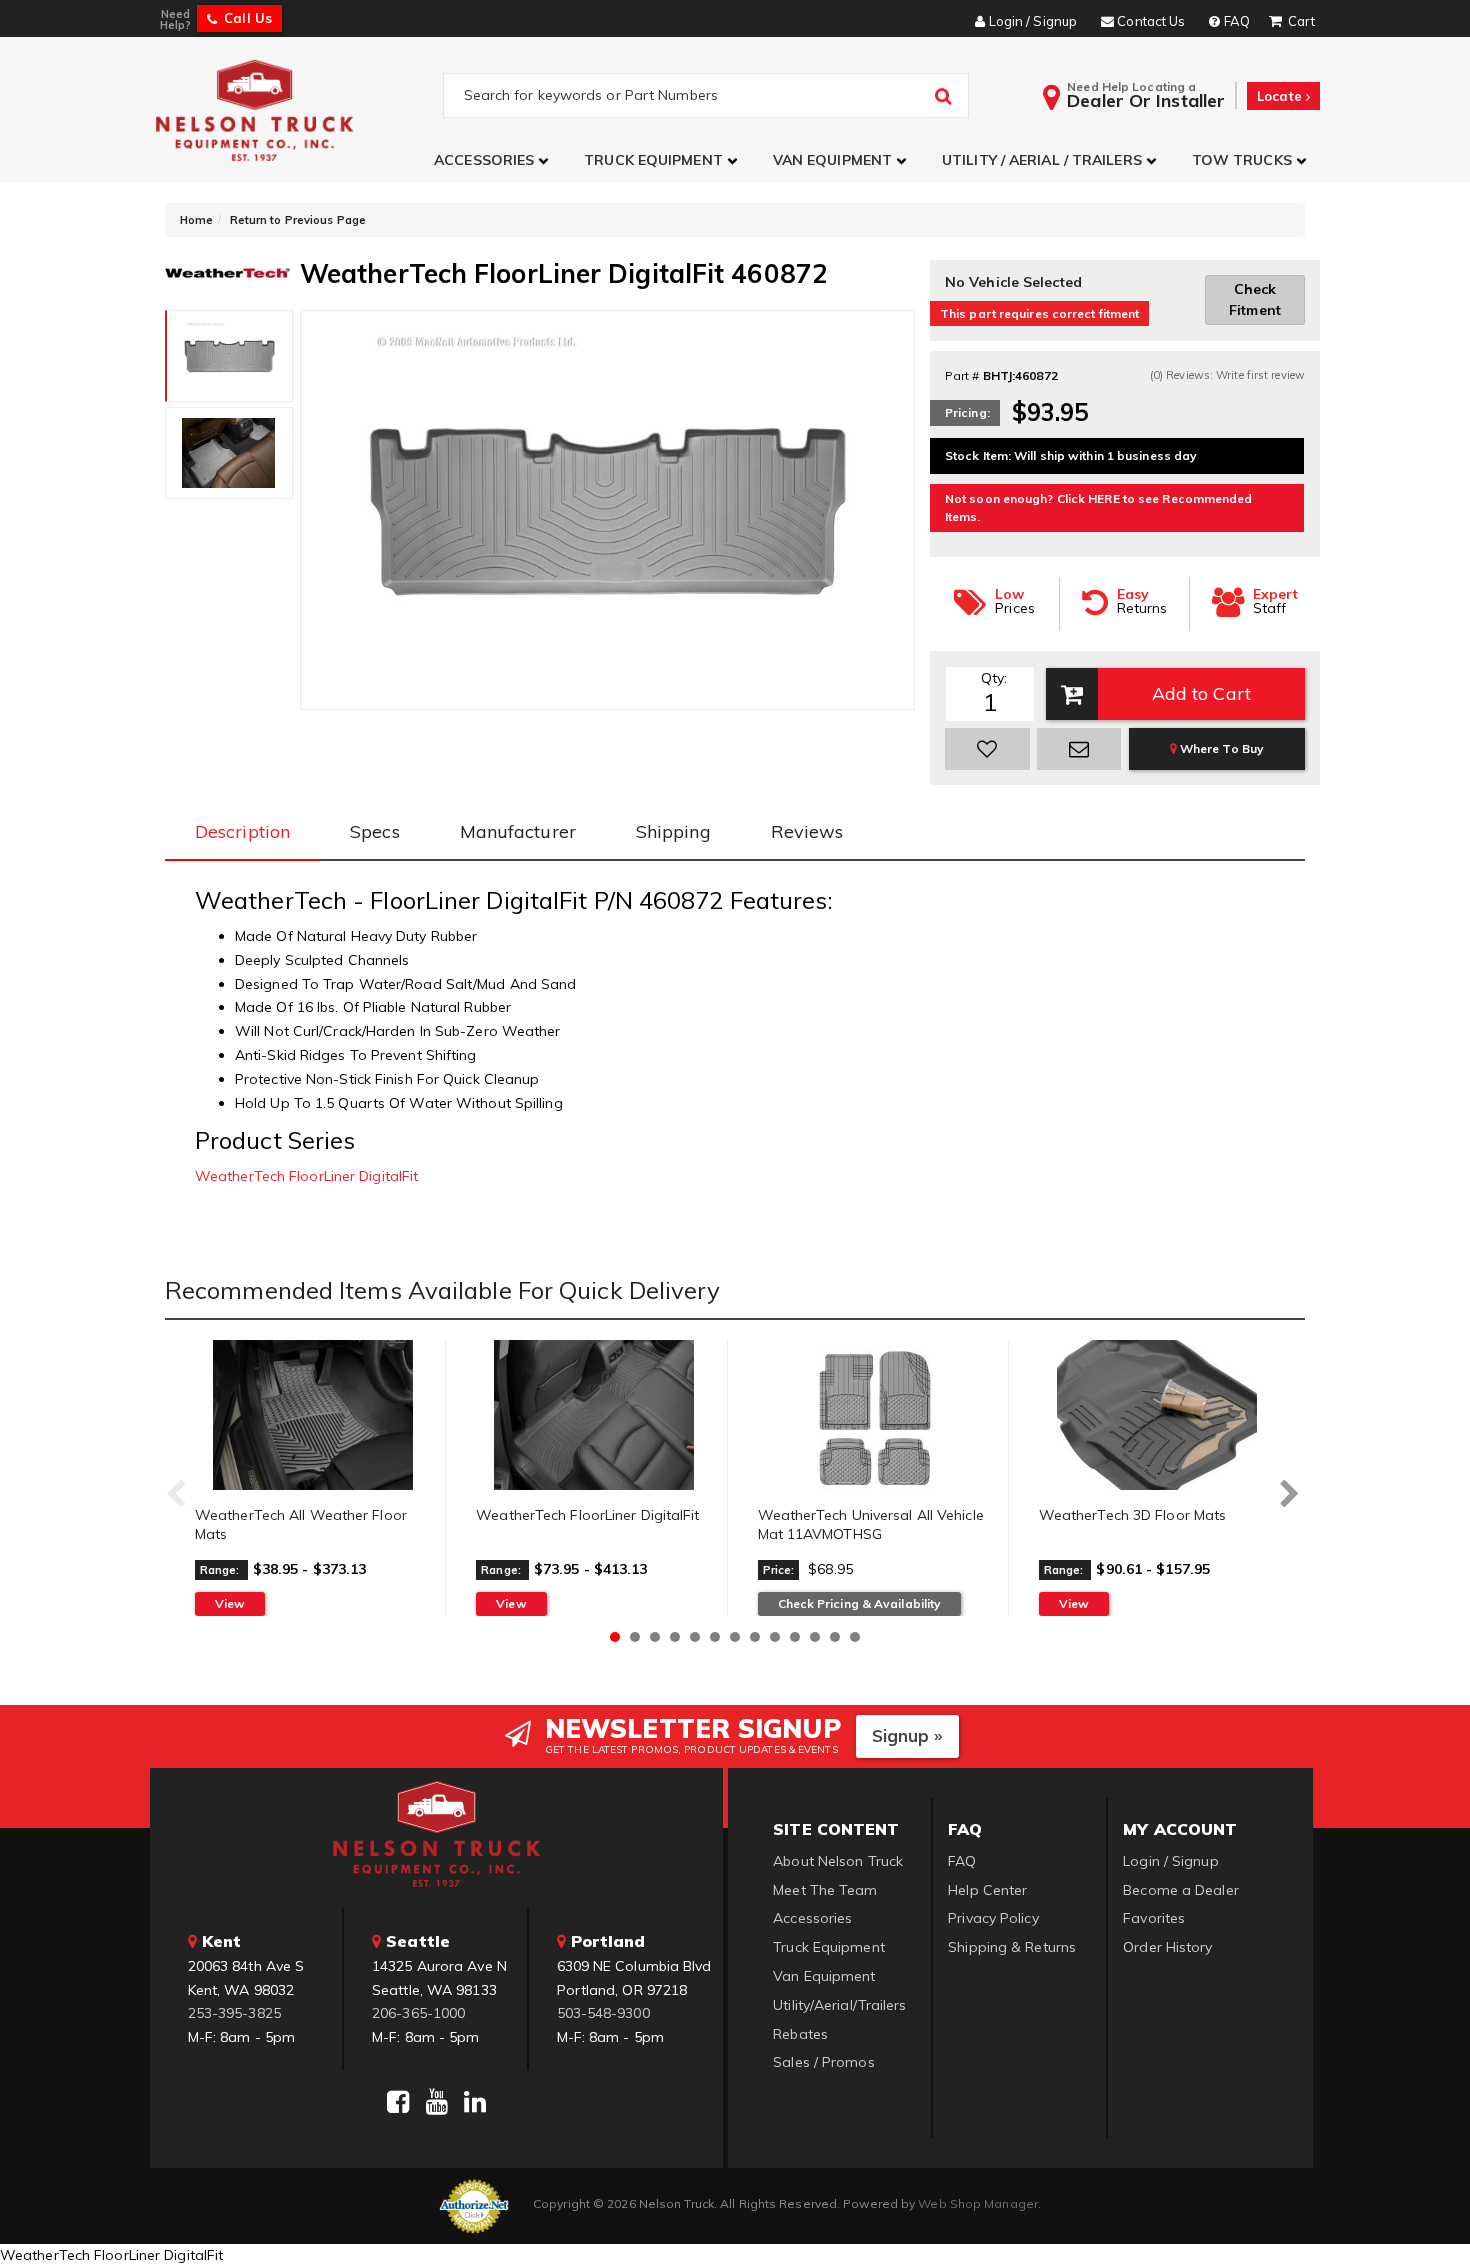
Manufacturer (518, 831)
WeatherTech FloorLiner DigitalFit (306, 1176)
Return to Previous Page (298, 220)
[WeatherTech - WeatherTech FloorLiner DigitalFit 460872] (227, 271)
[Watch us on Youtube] (437, 2102)
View (230, 1603)
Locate (1281, 96)
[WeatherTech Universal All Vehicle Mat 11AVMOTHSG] (875, 1415)
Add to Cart (1201, 693)
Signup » (907, 1735)
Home (196, 220)
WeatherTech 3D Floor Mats (1133, 1515)
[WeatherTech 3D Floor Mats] (1157, 1415)
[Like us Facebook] (398, 2102)
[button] (494, 160)
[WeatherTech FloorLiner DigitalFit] (593, 1415)
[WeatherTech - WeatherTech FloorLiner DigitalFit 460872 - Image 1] (229, 356)
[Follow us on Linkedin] (475, 2102)
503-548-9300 (603, 2013)
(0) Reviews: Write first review (1227, 375)
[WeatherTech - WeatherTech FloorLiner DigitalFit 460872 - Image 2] (229, 453)
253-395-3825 (234, 2013)
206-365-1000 (418, 2013)
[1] (987, 749)
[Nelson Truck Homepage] (296, 109)
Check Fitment (1255, 299)
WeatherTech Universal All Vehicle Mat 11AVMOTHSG (871, 1525)
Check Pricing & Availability (860, 1603)
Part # (962, 375)
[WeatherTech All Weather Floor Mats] (312, 1415)
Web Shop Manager (978, 2203)
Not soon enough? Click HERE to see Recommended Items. (1099, 507)
